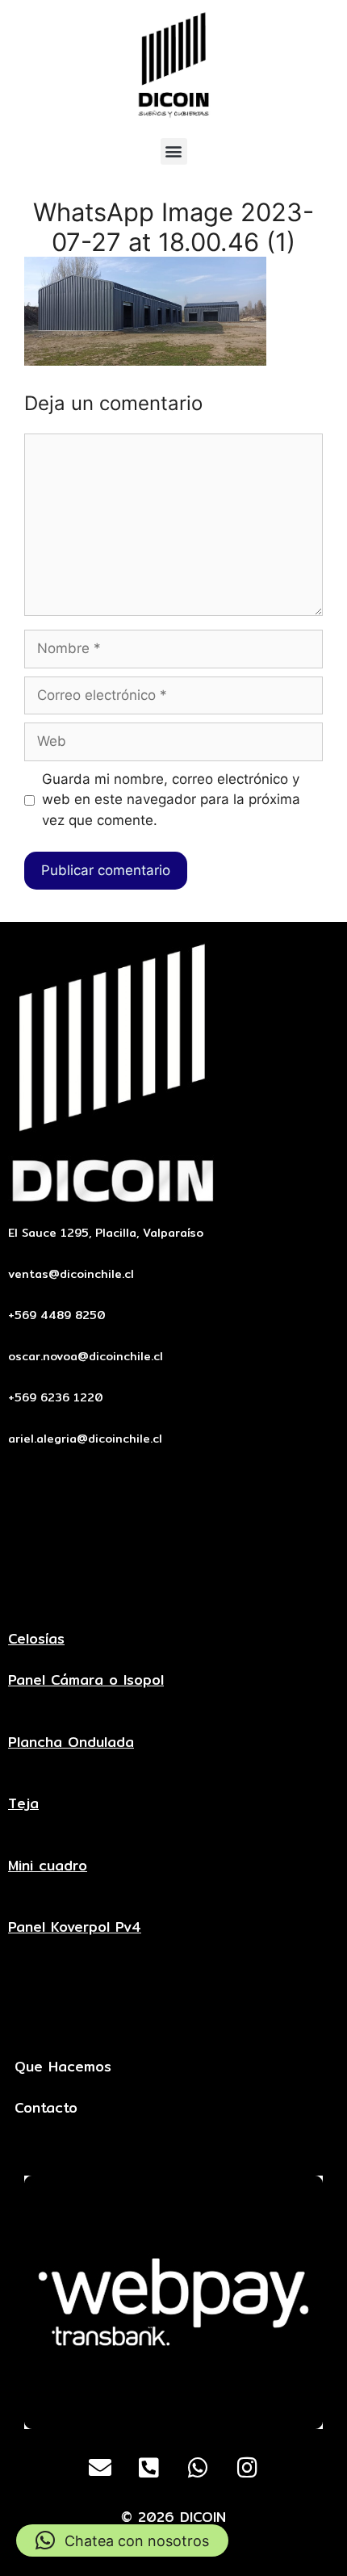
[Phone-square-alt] (149, 2468)
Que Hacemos (63, 2066)
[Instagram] (248, 2468)
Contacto (46, 2107)
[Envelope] (100, 2468)
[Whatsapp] (199, 2468)
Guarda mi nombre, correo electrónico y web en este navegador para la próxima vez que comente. (171, 800)
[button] (174, 151)
